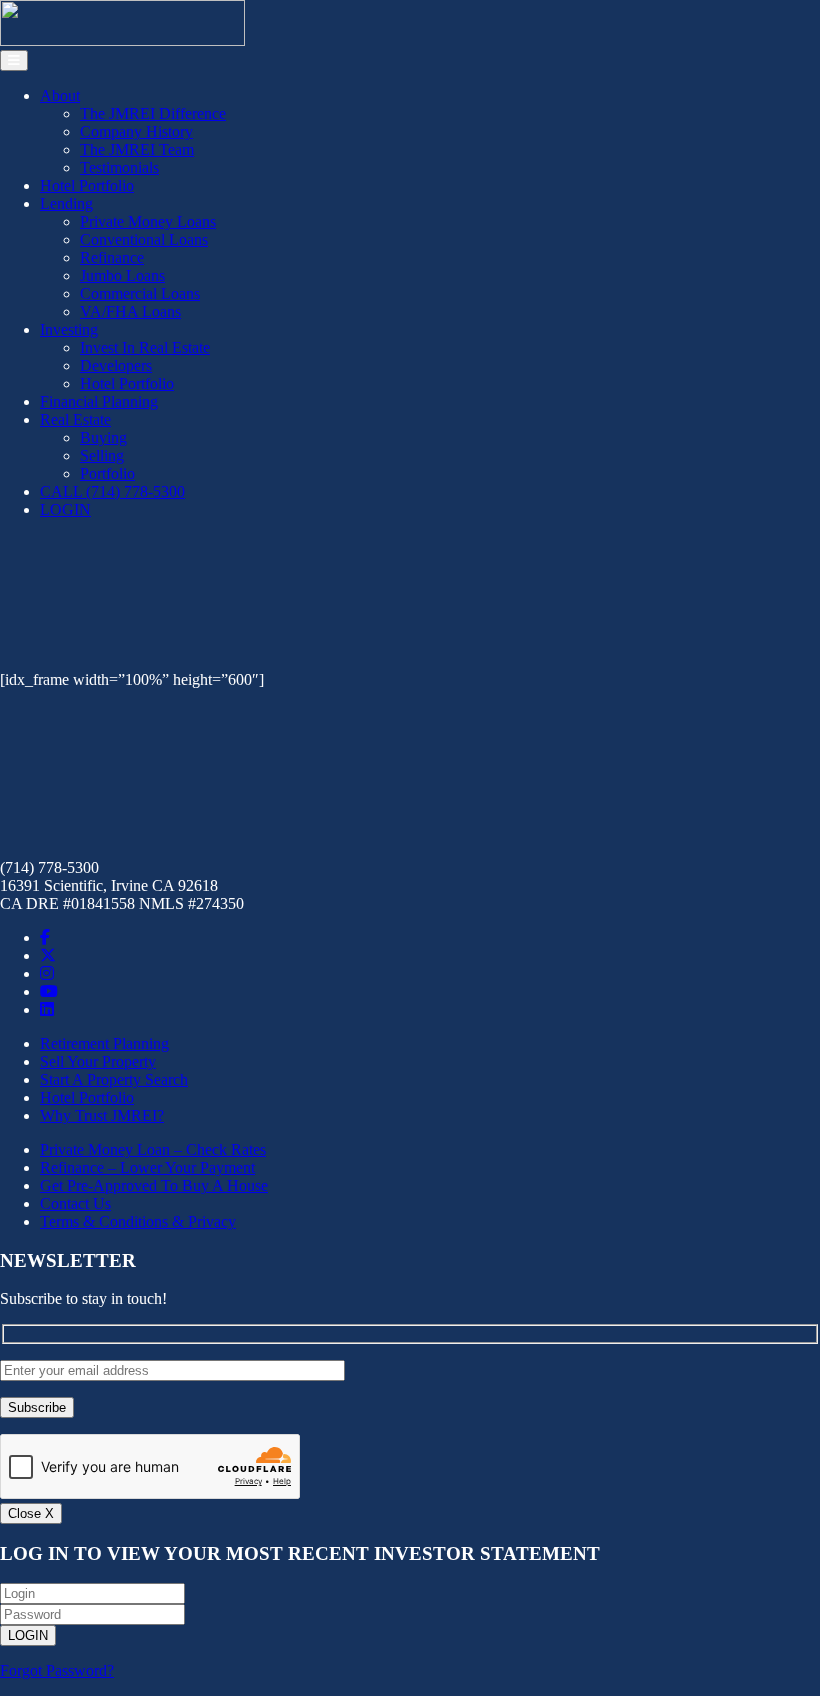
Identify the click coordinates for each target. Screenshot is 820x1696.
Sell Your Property (98, 1061)
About (60, 95)
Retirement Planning (104, 1043)
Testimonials (119, 167)
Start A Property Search (114, 1079)
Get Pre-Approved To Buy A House (154, 1185)
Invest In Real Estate (145, 347)
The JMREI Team (137, 149)
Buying (103, 437)
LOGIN (65, 509)
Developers (116, 365)
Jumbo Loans (122, 275)
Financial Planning (99, 401)
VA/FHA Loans (130, 311)
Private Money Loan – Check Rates (153, 1149)
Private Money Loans (148, 221)
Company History (136, 131)
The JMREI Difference (153, 113)
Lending (66, 203)
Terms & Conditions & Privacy (138, 1221)
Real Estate (75, 419)
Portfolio (107, 473)
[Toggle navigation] (14, 60)
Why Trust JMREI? (102, 1115)
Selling (102, 455)
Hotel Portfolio (87, 185)
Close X (31, 1513)
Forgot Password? (57, 1670)
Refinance (112, 257)
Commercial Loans (140, 293)
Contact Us (75, 1203)
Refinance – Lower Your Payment (147, 1167)
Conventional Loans (144, 239)
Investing (69, 329)
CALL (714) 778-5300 (112, 491)
